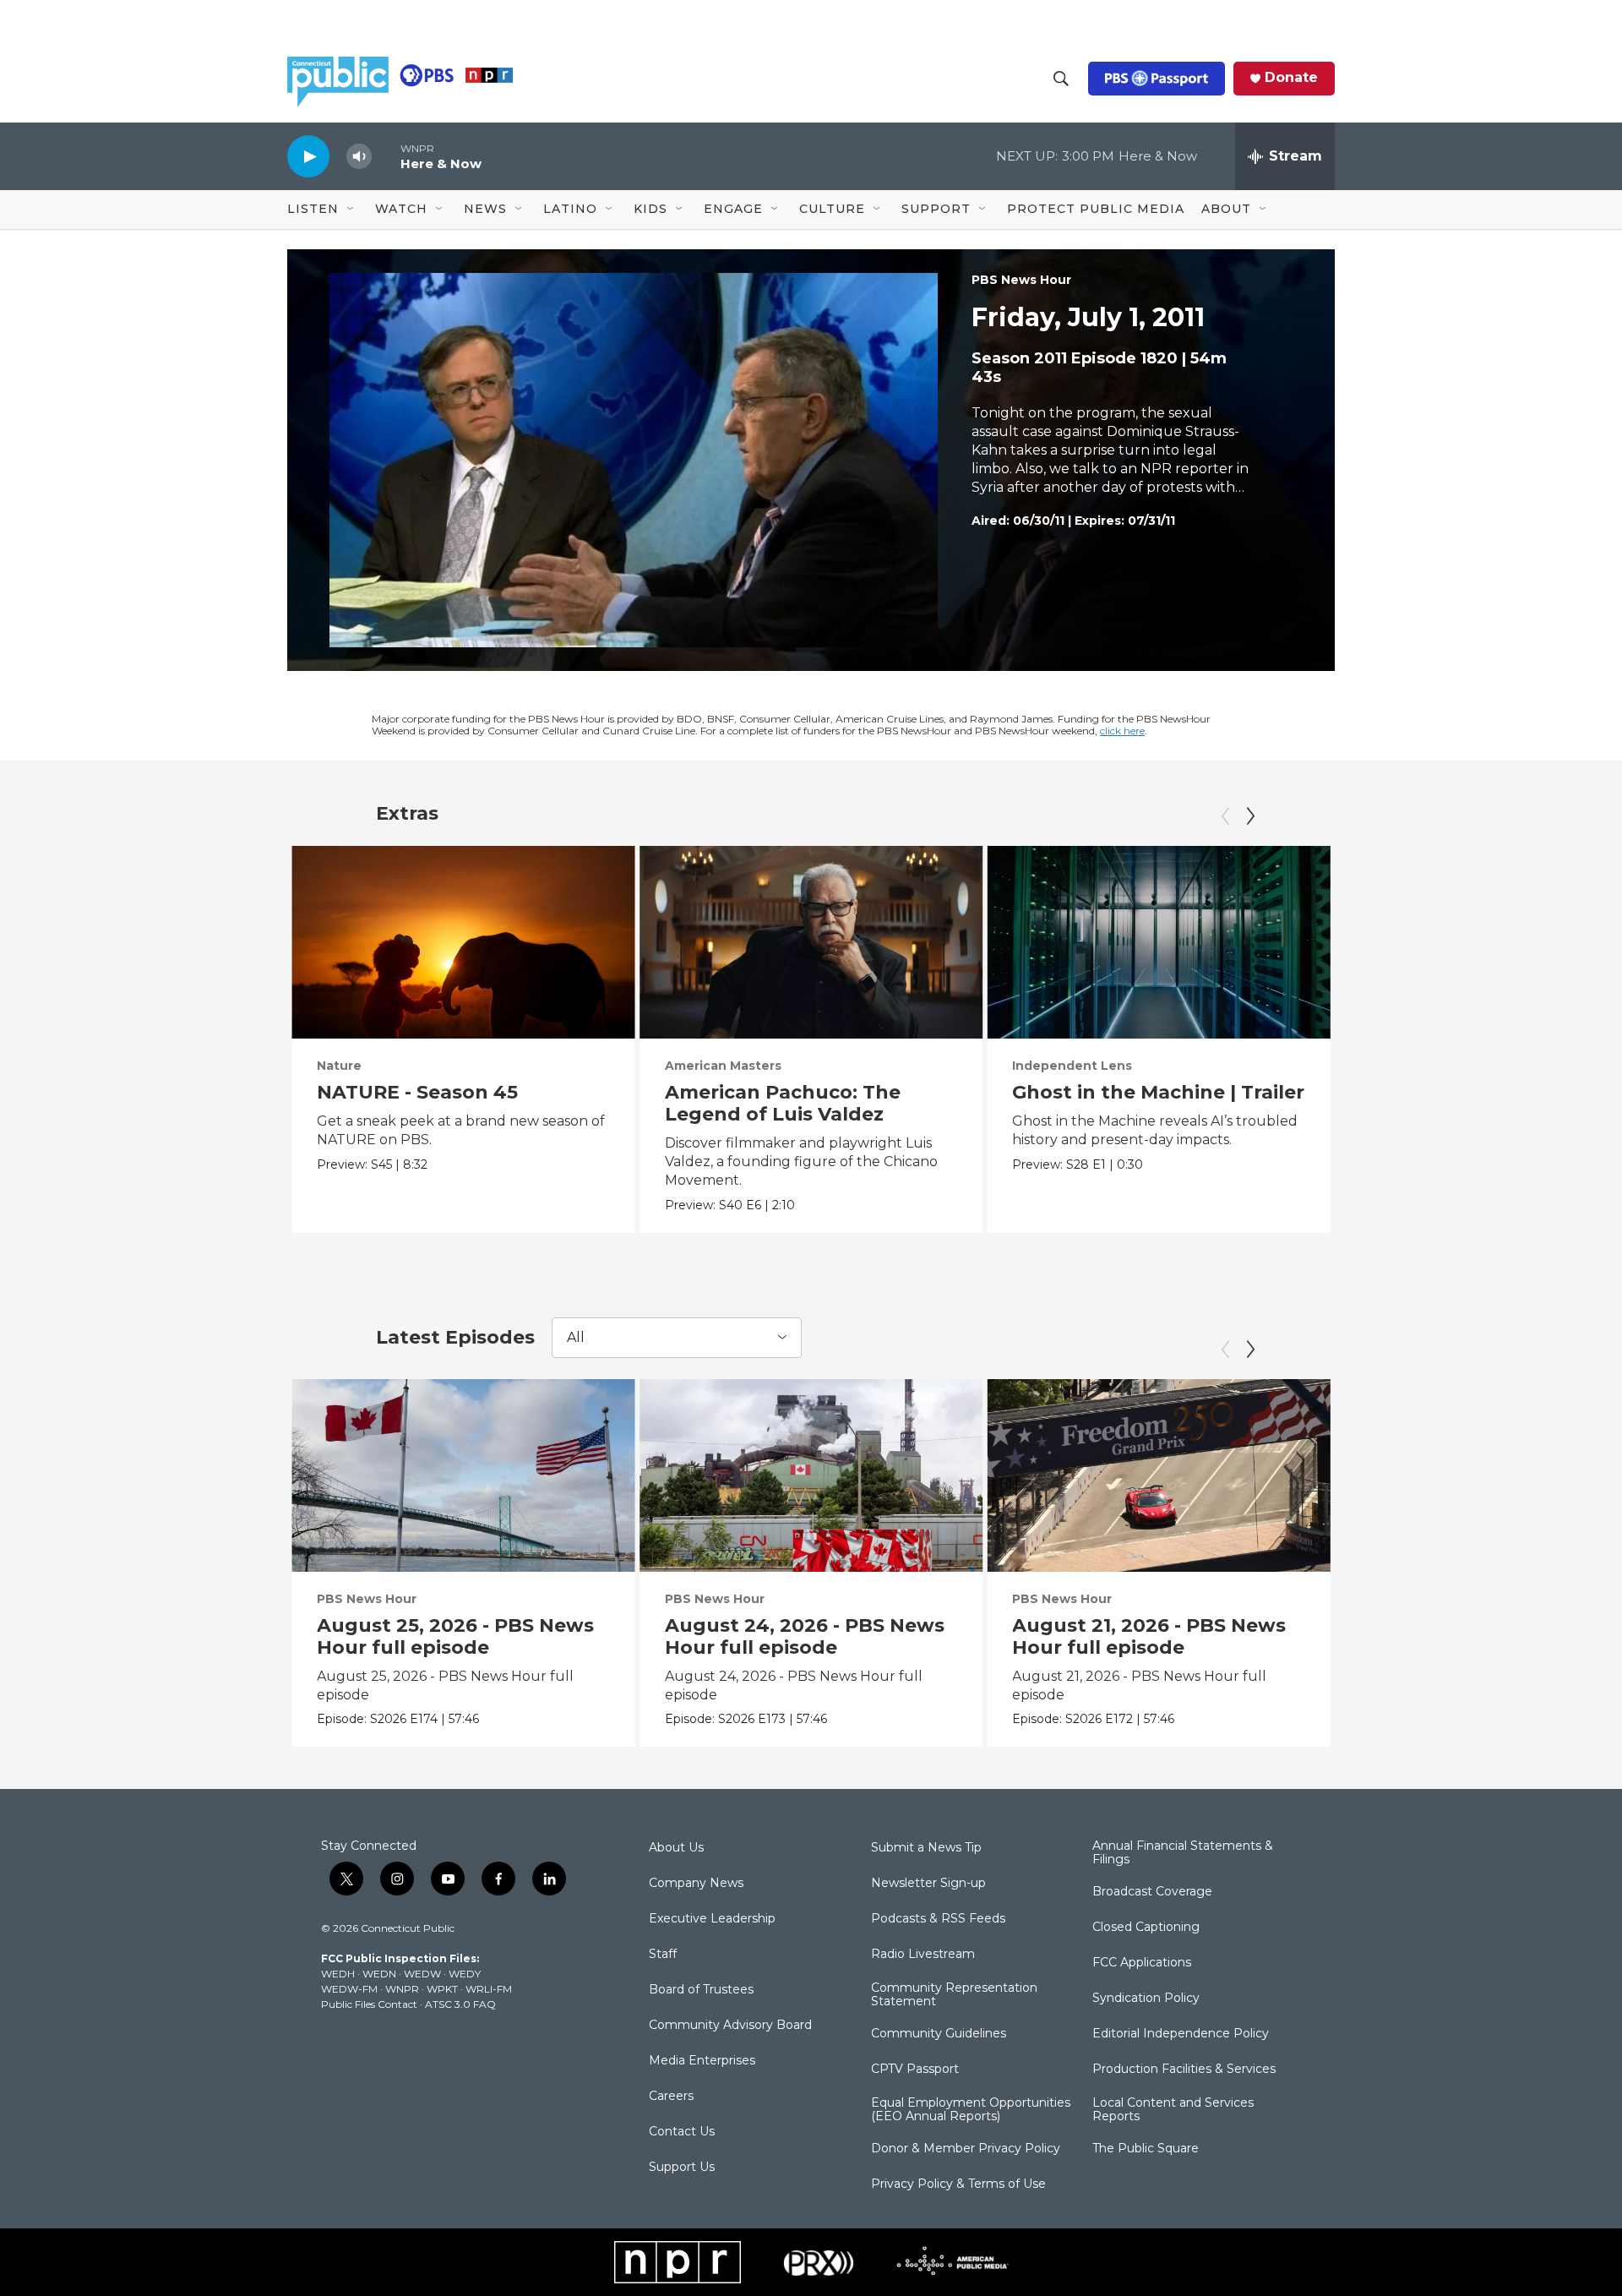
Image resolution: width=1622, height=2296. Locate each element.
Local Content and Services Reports (1173, 2110)
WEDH (338, 1974)
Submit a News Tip (926, 1848)
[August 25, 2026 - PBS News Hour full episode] (463, 1475)
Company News (696, 1884)
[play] (308, 156)
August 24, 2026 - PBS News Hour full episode (805, 1636)
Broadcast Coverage (1152, 1892)
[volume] (359, 157)
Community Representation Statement (954, 1995)
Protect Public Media (1096, 209)
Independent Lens (1072, 1066)
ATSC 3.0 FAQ (460, 2004)
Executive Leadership (712, 1919)
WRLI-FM (489, 1989)
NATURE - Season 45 (417, 1092)
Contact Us (682, 2132)
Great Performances (1426, 1066)
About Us (676, 1848)
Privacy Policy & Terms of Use (958, 2184)
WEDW (422, 1974)
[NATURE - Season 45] (463, 942)
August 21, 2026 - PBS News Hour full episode (1149, 1636)
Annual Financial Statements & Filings (1183, 1853)
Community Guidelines (939, 2034)
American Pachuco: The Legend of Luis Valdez (783, 1103)
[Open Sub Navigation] (351, 210)
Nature (339, 1066)
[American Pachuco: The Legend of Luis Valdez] (811, 942)
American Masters (723, 1066)
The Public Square (1146, 2149)
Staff (663, 1955)
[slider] (386, 156)
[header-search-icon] (1061, 79)
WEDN (379, 1974)
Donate (1291, 78)
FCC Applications (1142, 1963)
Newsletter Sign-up (928, 1884)
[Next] (1250, 816)
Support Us (682, 2168)
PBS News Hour (1021, 280)
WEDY (465, 1974)
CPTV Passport (915, 2070)
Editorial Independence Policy (1181, 2034)
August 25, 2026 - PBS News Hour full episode (455, 1636)
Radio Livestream (923, 1955)
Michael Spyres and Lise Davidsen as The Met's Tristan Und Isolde (1478, 1114)
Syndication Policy (1146, 1999)
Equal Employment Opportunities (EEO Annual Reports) (971, 2110)
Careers (671, 2097)
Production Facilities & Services (1184, 2070)
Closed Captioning (1146, 1928)
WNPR (402, 1989)
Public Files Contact (369, 2004)
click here (1122, 731)
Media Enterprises (702, 2061)
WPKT (442, 1989)
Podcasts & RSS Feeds (938, 1919)
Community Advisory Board (730, 2026)
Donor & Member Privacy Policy (966, 2149)
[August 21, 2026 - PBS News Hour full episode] (1159, 1475)
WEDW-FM (349, 1989)
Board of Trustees (701, 1990)
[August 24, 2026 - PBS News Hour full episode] (811, 1475)
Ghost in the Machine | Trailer (1158, 1092)
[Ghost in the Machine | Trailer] (1159, 942)
